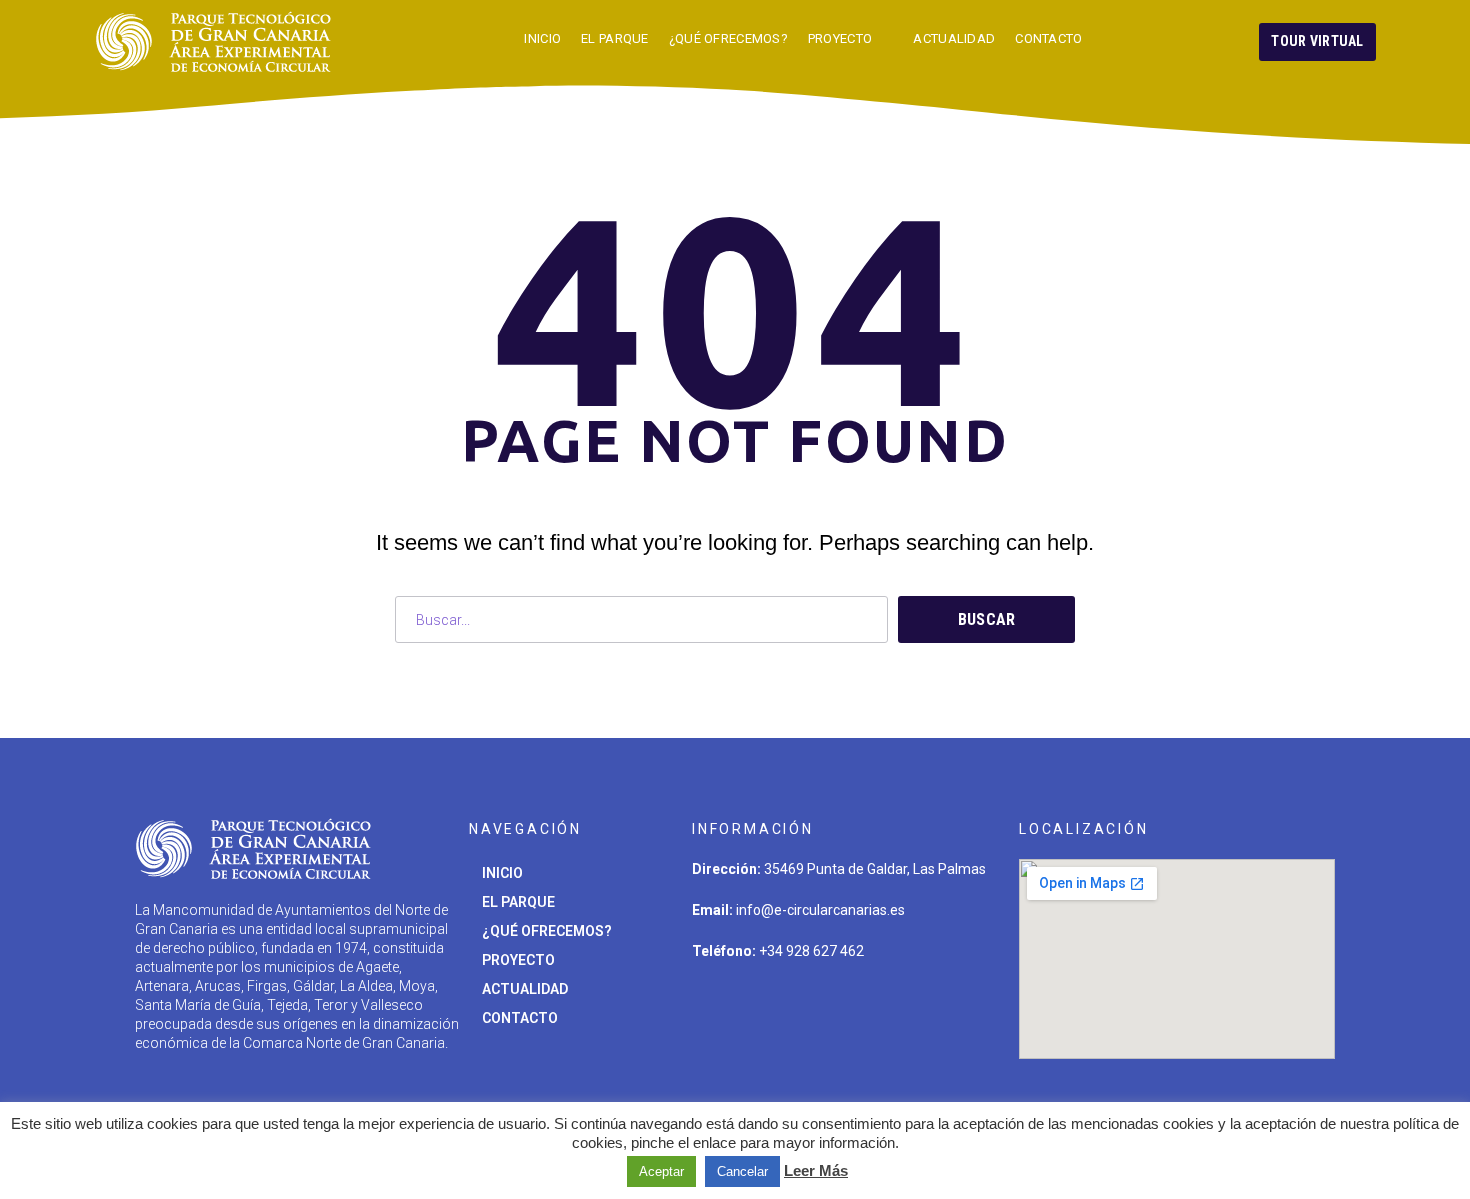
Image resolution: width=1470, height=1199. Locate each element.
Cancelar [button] (742, 1171)
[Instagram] (779, 1009)
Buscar (987, 619)
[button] (1317, 42)
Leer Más (816, 1170)
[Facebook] (842, 1009)
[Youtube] (904, 1009)
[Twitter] (717, 1009)
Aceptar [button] (661, 1171)
